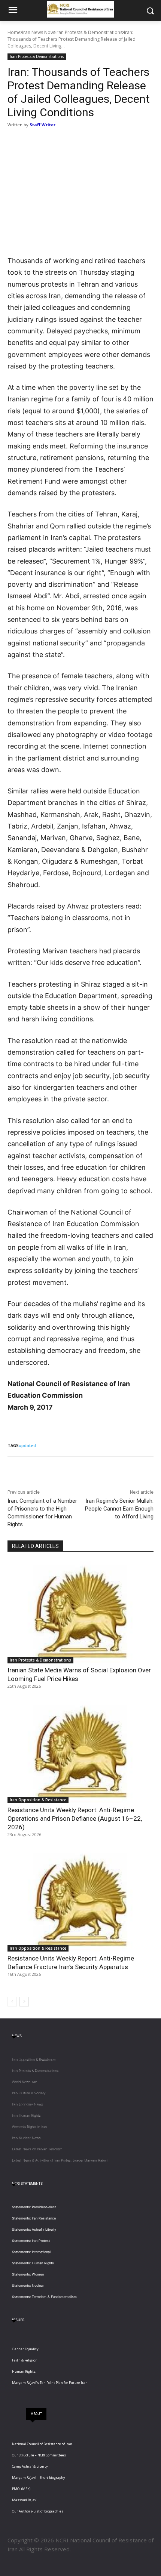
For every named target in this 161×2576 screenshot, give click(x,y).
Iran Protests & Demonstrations (89, 32)
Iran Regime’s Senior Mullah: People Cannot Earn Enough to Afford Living (119, 1509)
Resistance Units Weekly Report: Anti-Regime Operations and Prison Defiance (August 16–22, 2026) (75, 1818)
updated (27, 1445)
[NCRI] (80, 9)
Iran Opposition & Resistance (38, 1800)
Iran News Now (38, 32)
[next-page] (24, 2002)
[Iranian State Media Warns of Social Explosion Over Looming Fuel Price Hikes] (80, 1612)
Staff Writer (42, 125)
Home (14, 32)
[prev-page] (12, 2002)
